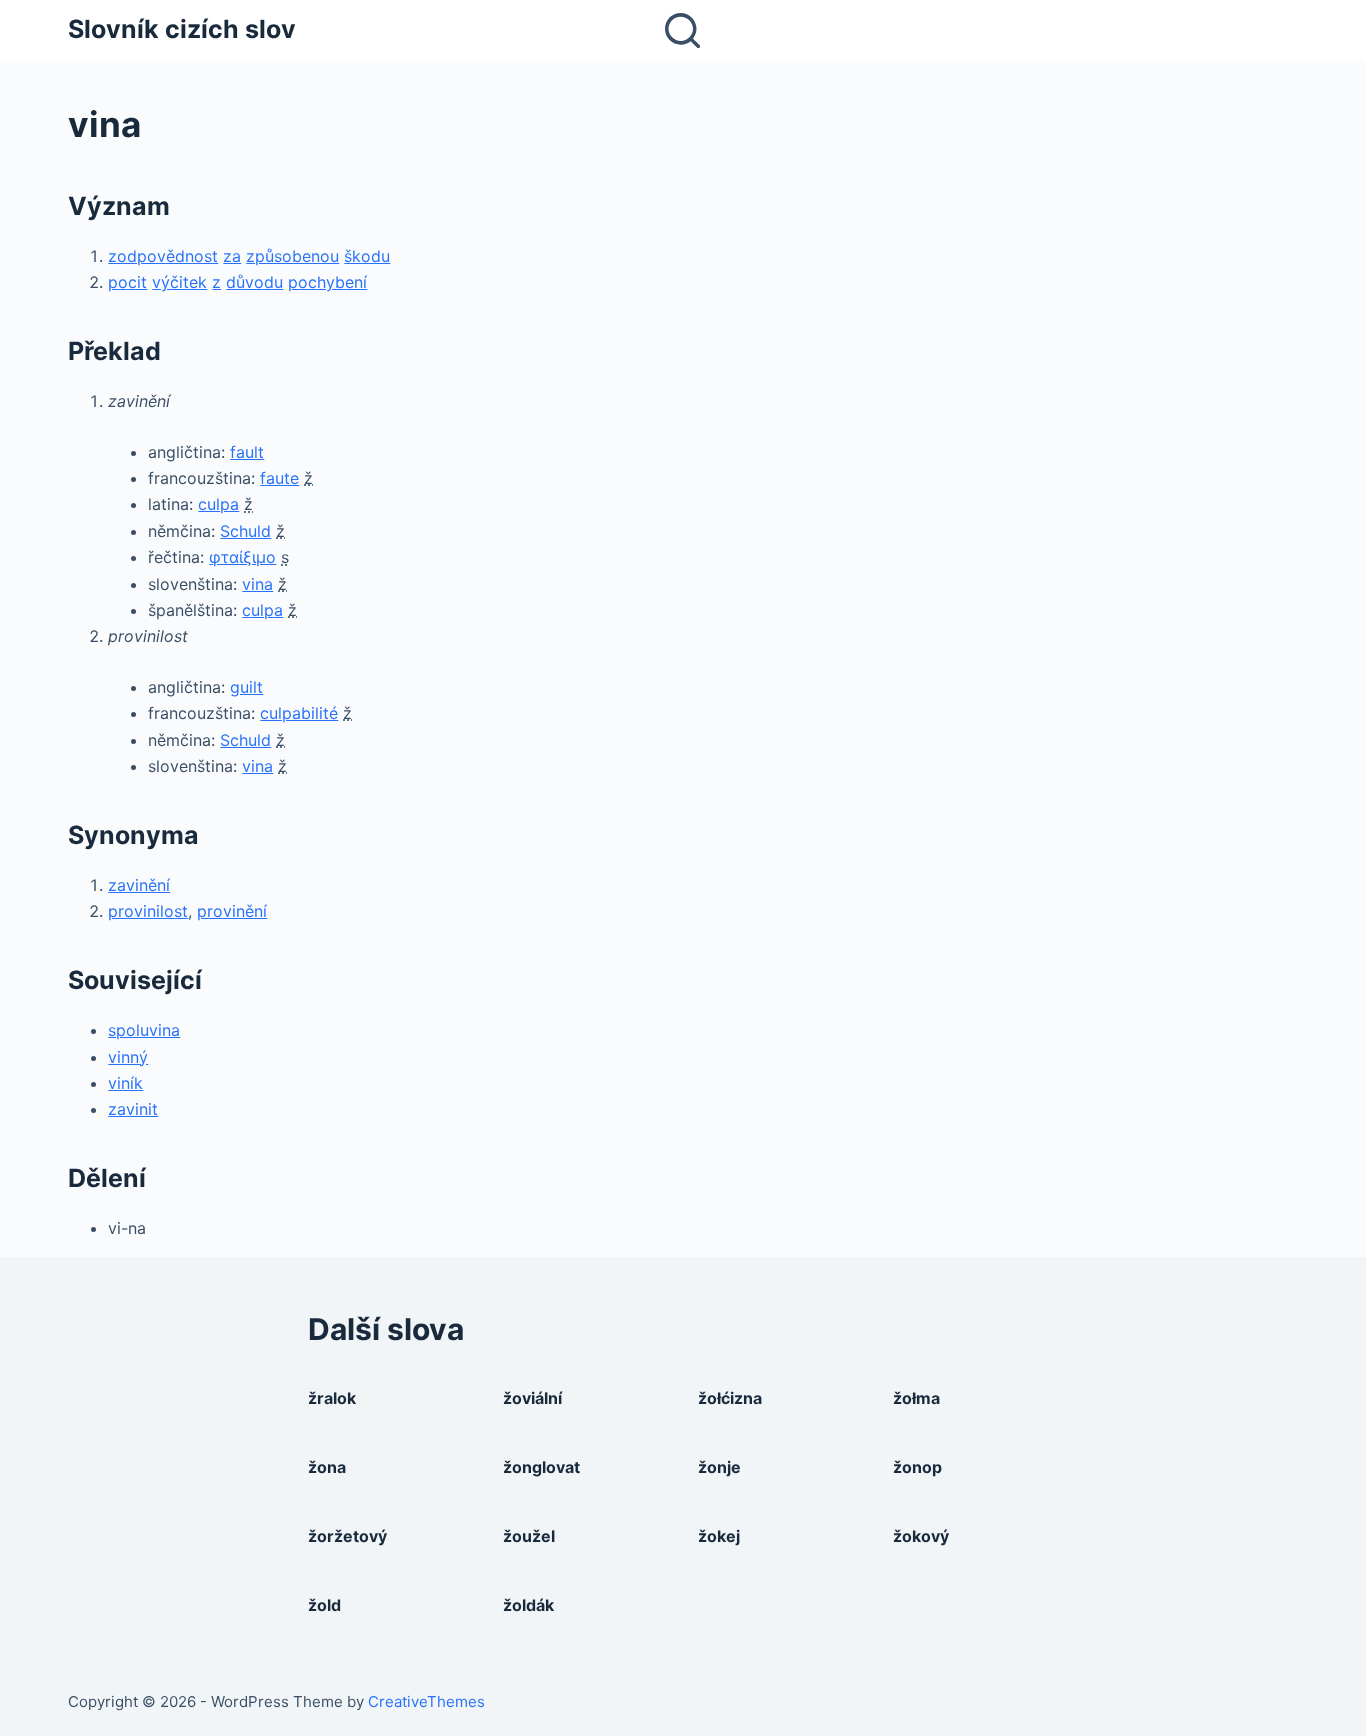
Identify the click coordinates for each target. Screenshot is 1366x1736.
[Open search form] (682, 30)
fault (247, 452)
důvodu (254, 282)
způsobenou (292, 256)
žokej (719, 1536)
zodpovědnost (163, 256)
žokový (921, 1536)
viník (125, 1083)
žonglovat (541, 1467)
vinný (128, 1057)
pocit (127, 282)
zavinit (133, 1109)
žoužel (529, 1536)
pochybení (327, 282)
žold (324, 1605)
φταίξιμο (242, 557)
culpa (218, 504)
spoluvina (144, 1030)
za (232, 256)
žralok (332, 1398)
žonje (719, 1467)
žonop (917, 1467)
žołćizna (730, 1398)
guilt (246, 687)
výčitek (179, 282)
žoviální (532, 1398)
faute (279, 478)
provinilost (148, 911)
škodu (367, 256)
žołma (916, 1398)
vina (257, 584)
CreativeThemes (426, 1701)
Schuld (245, 531)
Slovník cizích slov (182, 29)
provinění (232, 911)
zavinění (139, 885)
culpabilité (299, 713)
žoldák (528, 1605)
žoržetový (347, 1536)
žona (327, 1467)
